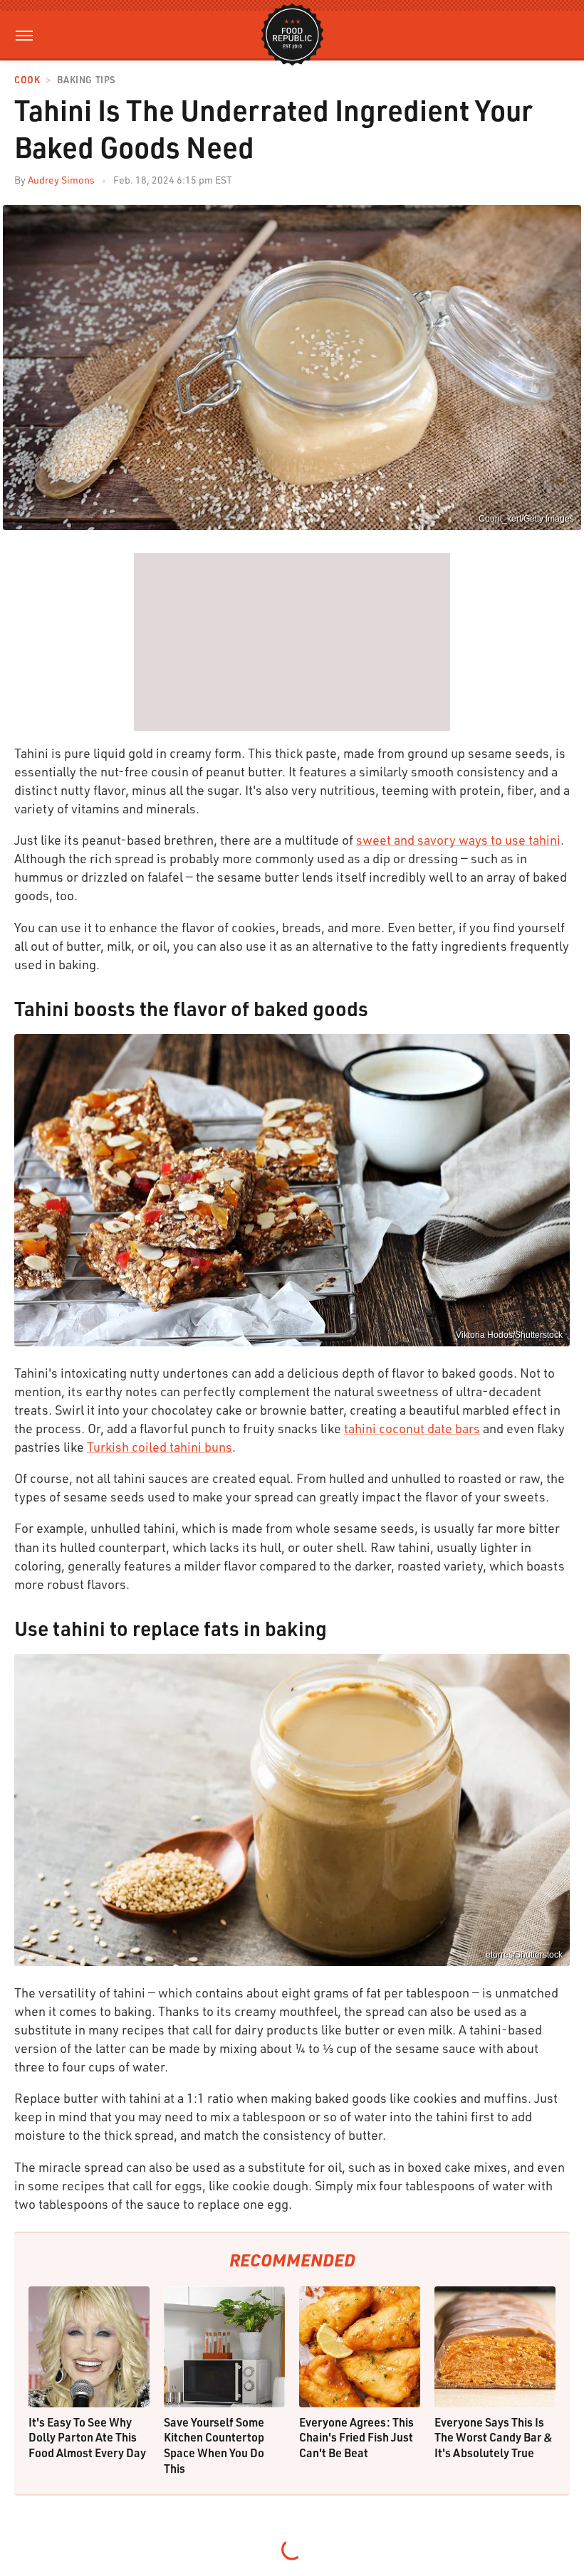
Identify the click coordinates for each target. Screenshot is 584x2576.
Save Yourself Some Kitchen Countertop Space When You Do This (214, 2445)
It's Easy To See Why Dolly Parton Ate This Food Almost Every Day (87, 2437)
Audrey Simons (61, 180)
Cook (27, 80)
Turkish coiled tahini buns (160, 1447)
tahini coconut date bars (412, 1428)
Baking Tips (86, 80)
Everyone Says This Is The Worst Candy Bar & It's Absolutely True (494, 2437)
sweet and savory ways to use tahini (458, 840)
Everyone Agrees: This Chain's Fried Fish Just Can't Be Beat (356, 2437)
